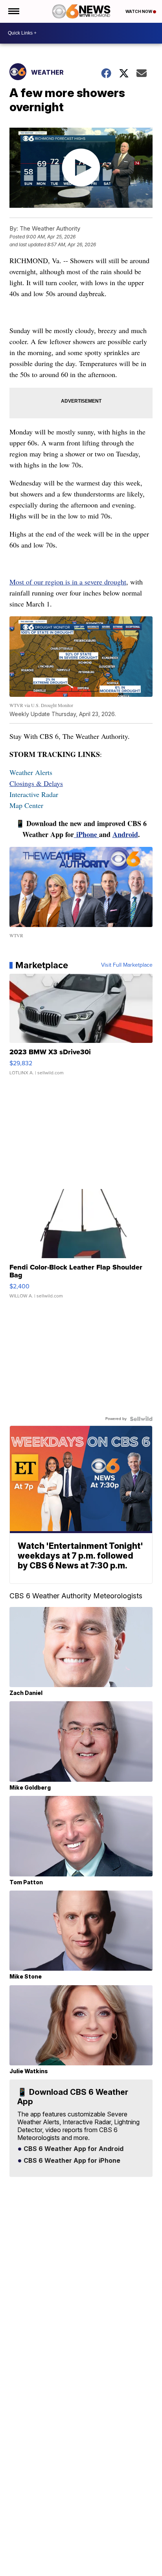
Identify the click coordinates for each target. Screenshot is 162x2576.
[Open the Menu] (13, 11)
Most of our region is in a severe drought (68, 582)
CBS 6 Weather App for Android (73, 2149)
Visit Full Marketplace (127, 965)
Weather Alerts (31, 772)
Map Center (26, 805)
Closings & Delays (36, 783)
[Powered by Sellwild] (141, 1419)
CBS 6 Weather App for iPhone (71, 2161)
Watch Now (139, 11)
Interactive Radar (34, 794)
